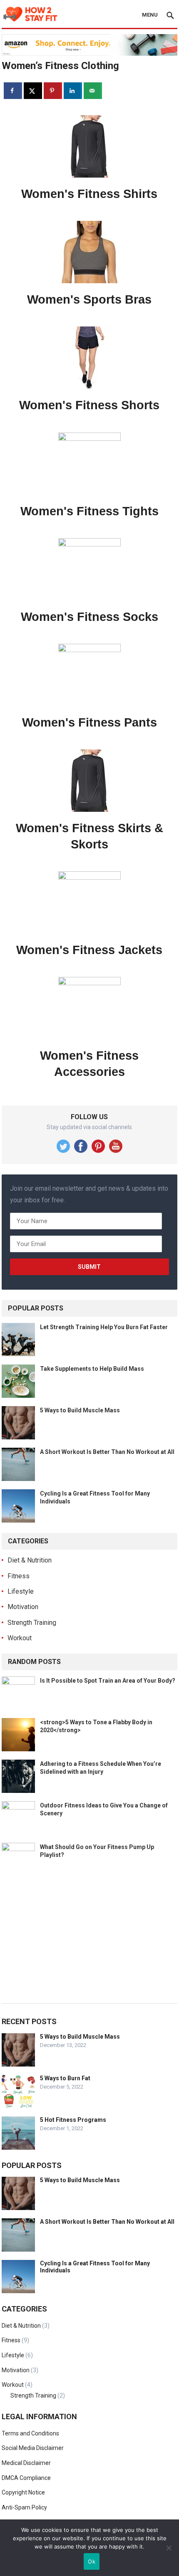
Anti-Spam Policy (24, 2507)
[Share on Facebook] (13, 91)
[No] (169, 2548)
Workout (20, 1638)
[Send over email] (93, 91)
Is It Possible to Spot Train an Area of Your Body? (108, 1681)
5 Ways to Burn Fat (65, 2078)
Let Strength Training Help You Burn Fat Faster (104, 1327)
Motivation (23, 1607)
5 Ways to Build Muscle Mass (80, 1410)
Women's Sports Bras (89, 299)
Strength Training (32, 1623)
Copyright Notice (23, 2492)
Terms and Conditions (30, 2433)
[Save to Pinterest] (53, 91)
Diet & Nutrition (30, 1560)
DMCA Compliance (26, 2478)
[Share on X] (33, 91)
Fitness (19, 1576)
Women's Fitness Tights (89, 511)
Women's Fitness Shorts (89, 405)
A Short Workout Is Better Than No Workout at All (107, 1452)
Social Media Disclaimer (33, 2448)
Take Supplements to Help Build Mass (92, 1369)
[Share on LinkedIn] (73, 91)
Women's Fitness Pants (89, 722)
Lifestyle (21, 1591)
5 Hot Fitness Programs (73, 2120)
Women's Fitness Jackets (89, 950)
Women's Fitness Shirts (89, 194)
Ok (92, 2561)
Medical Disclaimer (26, 2463)
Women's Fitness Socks (89, 617)
